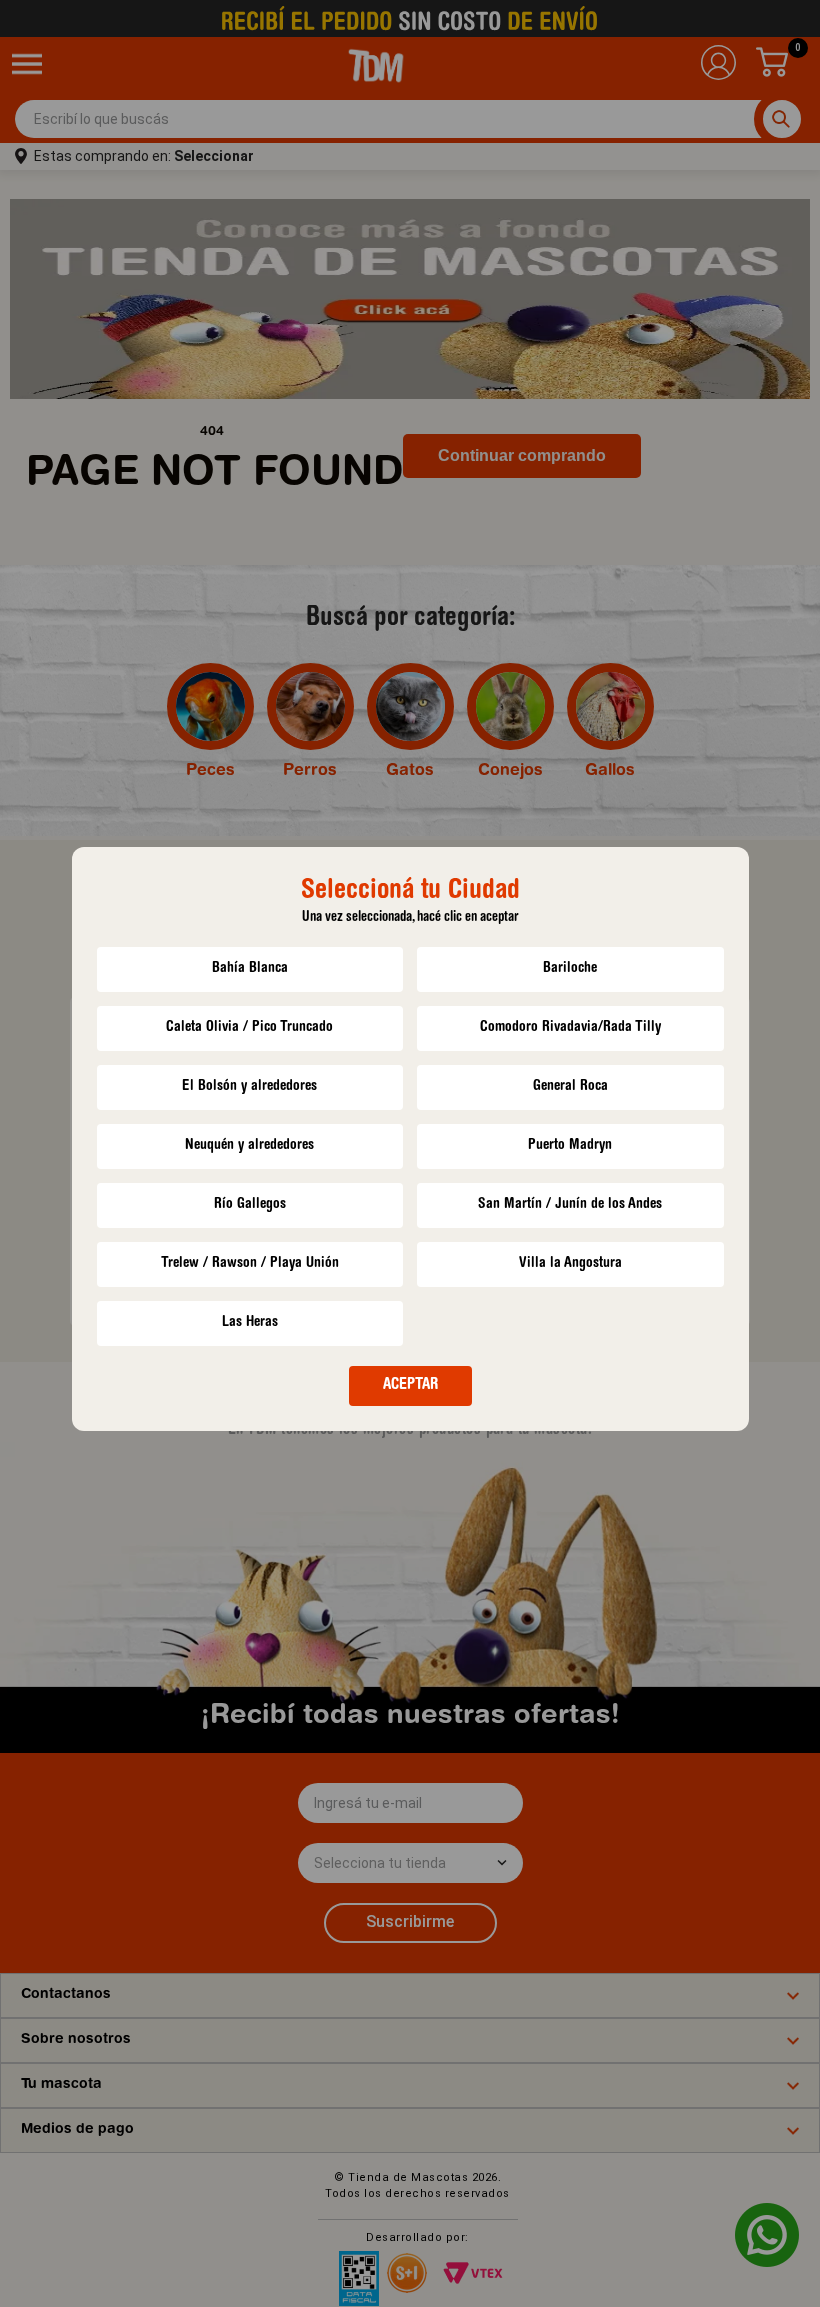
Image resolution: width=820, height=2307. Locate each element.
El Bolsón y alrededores (249, 1086)
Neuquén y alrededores (249, 1145)
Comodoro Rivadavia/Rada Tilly (570, 1027)
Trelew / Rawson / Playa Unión (250, 1263)
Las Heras (250, 1322)
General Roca (570, 1086)
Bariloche (570, 968)
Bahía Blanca (250, 968)
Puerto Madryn (570, 1145)
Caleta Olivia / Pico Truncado (249, 1027)
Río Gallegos (250, 1204)
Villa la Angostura (570, 1263)
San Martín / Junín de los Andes (570, 1204)
